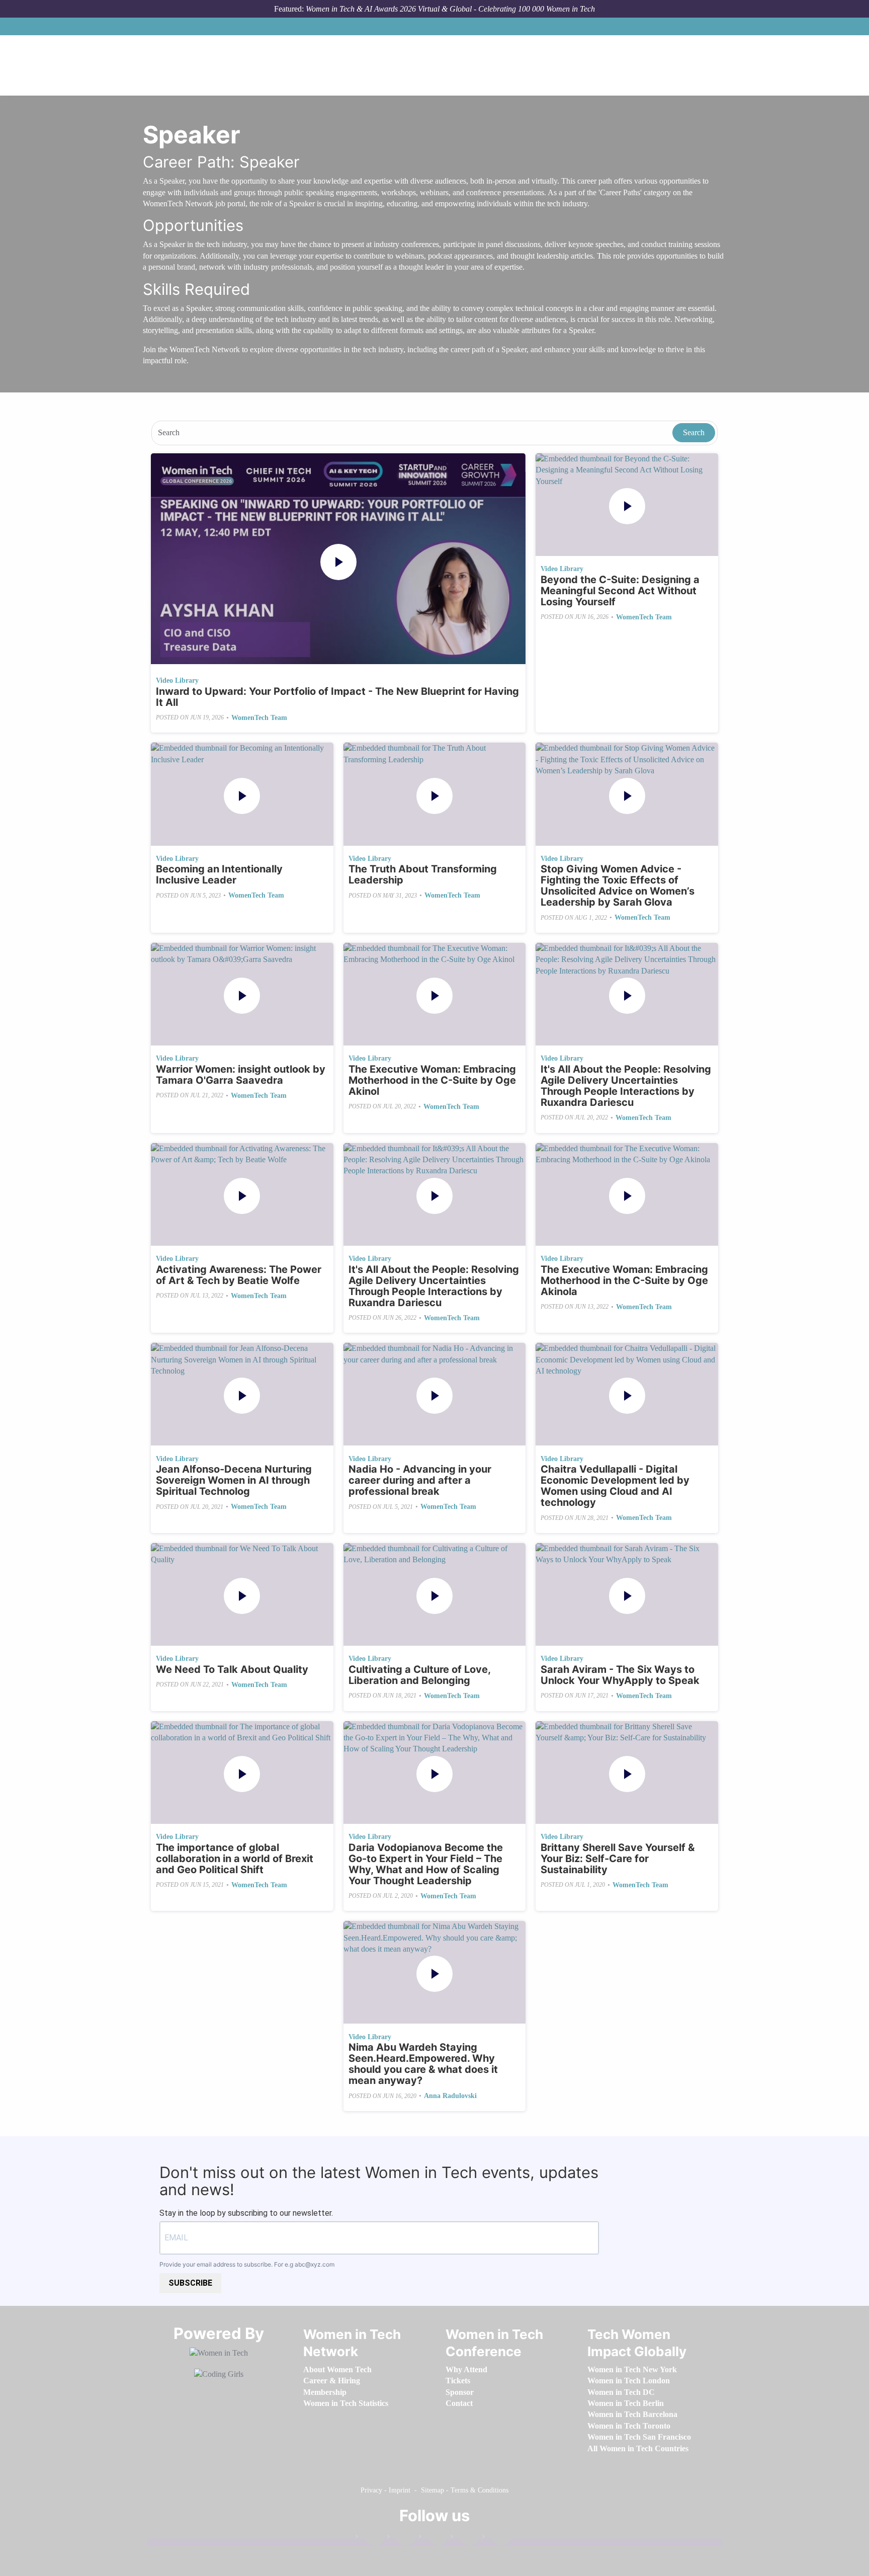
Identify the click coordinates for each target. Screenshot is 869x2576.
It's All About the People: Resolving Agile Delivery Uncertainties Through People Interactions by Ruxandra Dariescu (626, 1086)
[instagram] (433, 2539)
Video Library (177, 680)
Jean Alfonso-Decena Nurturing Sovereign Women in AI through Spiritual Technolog (234, 1480)
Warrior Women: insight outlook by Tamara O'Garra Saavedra (241, 1075)
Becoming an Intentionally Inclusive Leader (219, 874)
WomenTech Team (259, 718)
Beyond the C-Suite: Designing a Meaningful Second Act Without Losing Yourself (620, 591)
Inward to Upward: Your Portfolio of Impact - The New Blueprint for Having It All (337, 697)
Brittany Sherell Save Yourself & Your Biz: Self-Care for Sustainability (618, 1859)
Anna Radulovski (450, 2096)
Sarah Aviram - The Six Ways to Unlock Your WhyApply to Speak (620, 1675)
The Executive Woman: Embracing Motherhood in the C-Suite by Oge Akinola (624, 1280)
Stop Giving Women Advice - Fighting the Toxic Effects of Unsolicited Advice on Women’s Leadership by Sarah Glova (618, 886)
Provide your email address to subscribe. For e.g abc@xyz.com (247, 2264)
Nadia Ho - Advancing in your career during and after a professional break (420, 1480)
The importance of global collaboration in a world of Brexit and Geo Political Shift (235, 1859)
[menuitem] (337, 2369)
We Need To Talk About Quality (232, 1669)
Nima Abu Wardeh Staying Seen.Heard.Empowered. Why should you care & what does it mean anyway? (423, 2064)
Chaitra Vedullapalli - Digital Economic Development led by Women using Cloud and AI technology (615, 1486)
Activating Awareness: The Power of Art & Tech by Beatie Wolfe (239, 1275)
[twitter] (465, 2539)
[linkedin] (401, 2539)
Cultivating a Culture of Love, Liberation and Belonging (419, 1675)
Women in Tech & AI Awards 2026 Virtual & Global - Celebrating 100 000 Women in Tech (450, 9)
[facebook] (370, 2539)
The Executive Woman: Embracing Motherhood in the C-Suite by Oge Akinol (432, 1080)
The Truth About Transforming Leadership (423, 874)
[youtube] (496, 2539)
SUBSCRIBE (190, 2283)
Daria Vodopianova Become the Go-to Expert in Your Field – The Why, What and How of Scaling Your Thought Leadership (426, 1864)
